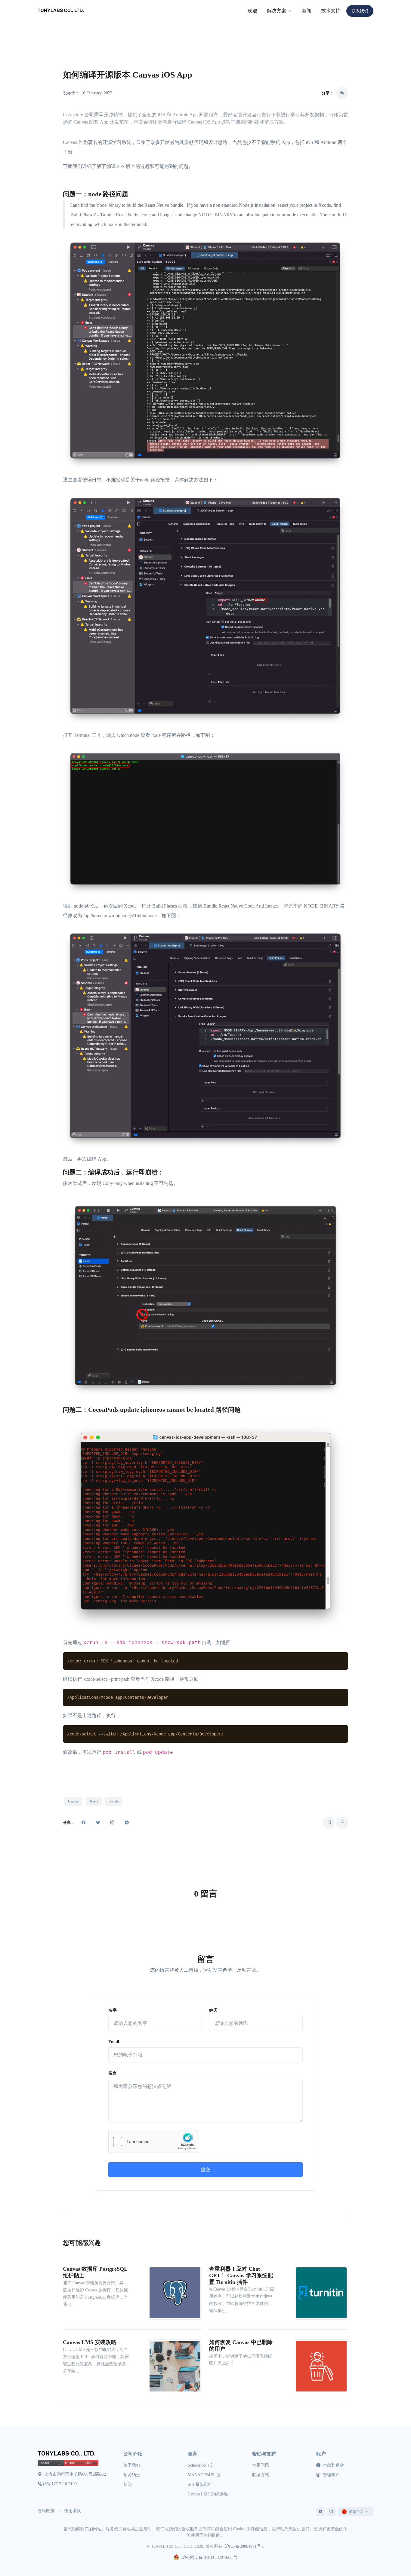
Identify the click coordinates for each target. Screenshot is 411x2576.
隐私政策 (46, 2511)
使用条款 (73, 2511)
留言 (113, 2073)
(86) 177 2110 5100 (60, 2484)
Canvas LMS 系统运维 (208, 2494)
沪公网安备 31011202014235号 (210, 2558)
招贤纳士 (132, 2475)
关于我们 (132, 2465)
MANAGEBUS (202, 2475)
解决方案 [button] (277, 11)
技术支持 (331, 11)
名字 (113, 2010)
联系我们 (360, 11)
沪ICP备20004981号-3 (245, 2546)
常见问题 (261, 2465)
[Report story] (342, 1823)
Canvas (73, 1801)
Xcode (114, 1801)
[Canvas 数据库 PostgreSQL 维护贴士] (175, 2292)
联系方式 (261, 2475)
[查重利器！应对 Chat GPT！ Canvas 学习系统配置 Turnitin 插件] (321, 2292)
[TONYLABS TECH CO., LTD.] (62, 11)
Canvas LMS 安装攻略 (90, 2342)
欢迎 (252, 11)
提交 (205, 2170)
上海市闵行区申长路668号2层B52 (74, 2474)
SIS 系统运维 (200, 2484)
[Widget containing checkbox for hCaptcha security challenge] (154, 2141)
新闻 (307, 11)
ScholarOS (198, 2465)
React (94, 1801)
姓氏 (213, 2010)
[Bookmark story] (329, 1823)
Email (114, 2042)
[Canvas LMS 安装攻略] (175, 2365)
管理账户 (331, 2475)
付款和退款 (333, 2465)
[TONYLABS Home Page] (68, 2454)
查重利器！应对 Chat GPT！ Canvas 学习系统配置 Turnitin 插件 (241, 2275)
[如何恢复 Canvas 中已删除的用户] (321, 2365)
